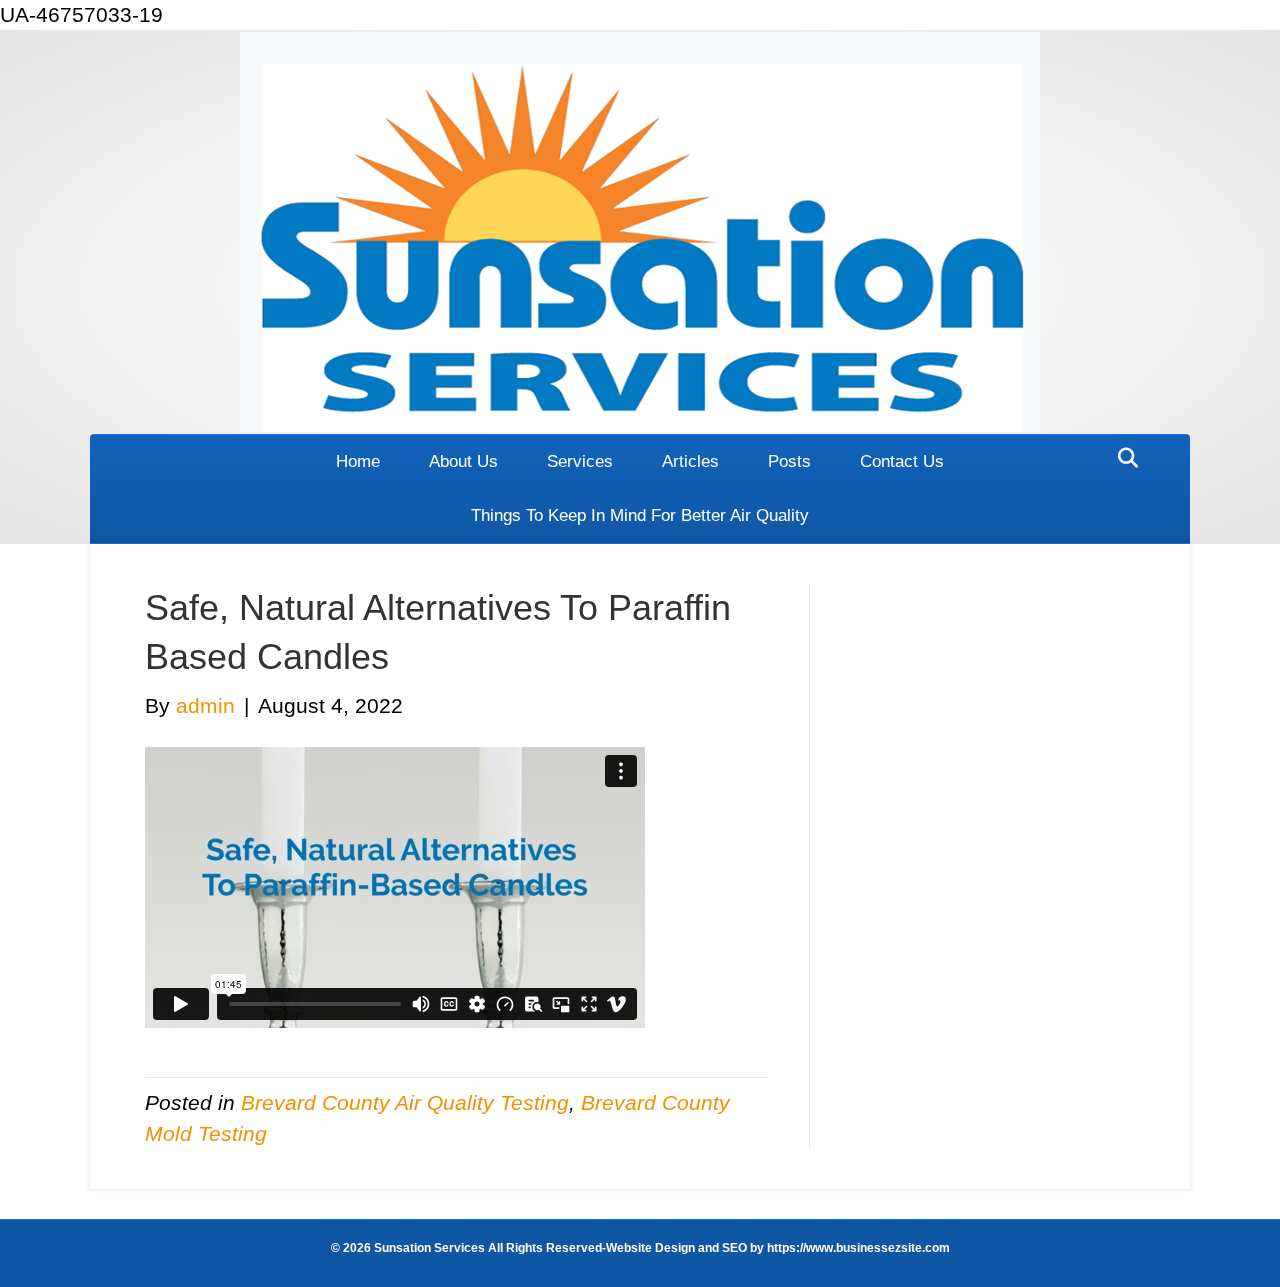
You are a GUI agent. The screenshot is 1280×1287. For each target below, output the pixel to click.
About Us (463, 461)
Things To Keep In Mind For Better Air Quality (640, 515)
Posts (789, 461)
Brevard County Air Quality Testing (405, 1102)
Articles (690, 461)
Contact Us (902, 461)
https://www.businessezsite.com (857, 1248)
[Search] (1122, 458)
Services (580, 461)
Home (358, 461)
